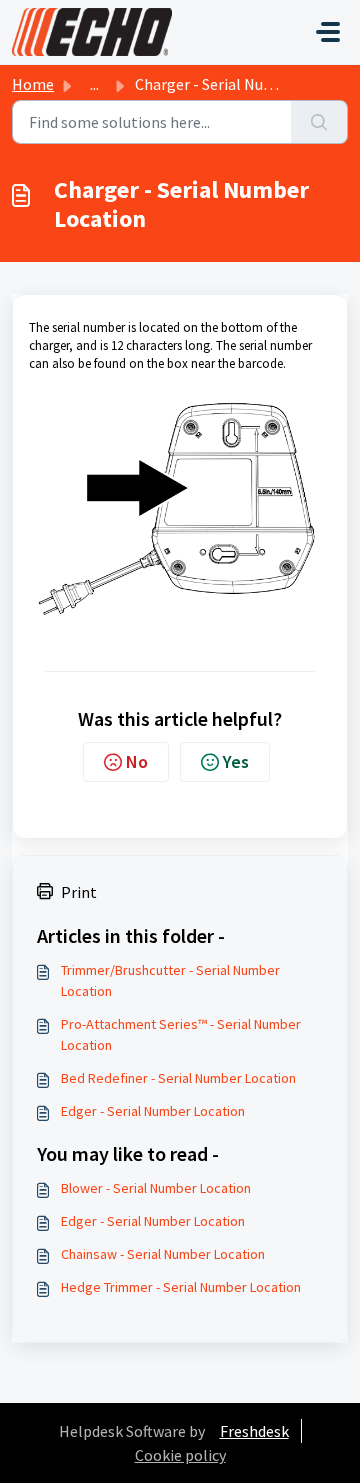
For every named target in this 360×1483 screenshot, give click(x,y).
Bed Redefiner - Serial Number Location (178, 1078)
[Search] (319, 122)
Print (79, 892)
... (94, 84)
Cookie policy (180, 1455)
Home (33, 84)
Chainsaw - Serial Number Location (163, 1254)
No (137, 761)
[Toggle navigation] (328, 32)
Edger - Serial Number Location (153, 1111)
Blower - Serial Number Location (156, 1188)
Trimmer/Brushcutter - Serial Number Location (170, 980)
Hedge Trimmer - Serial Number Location (181, 1287)
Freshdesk (254, 1431)
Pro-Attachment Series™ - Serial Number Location (181, 1034)
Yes (236, 761)
